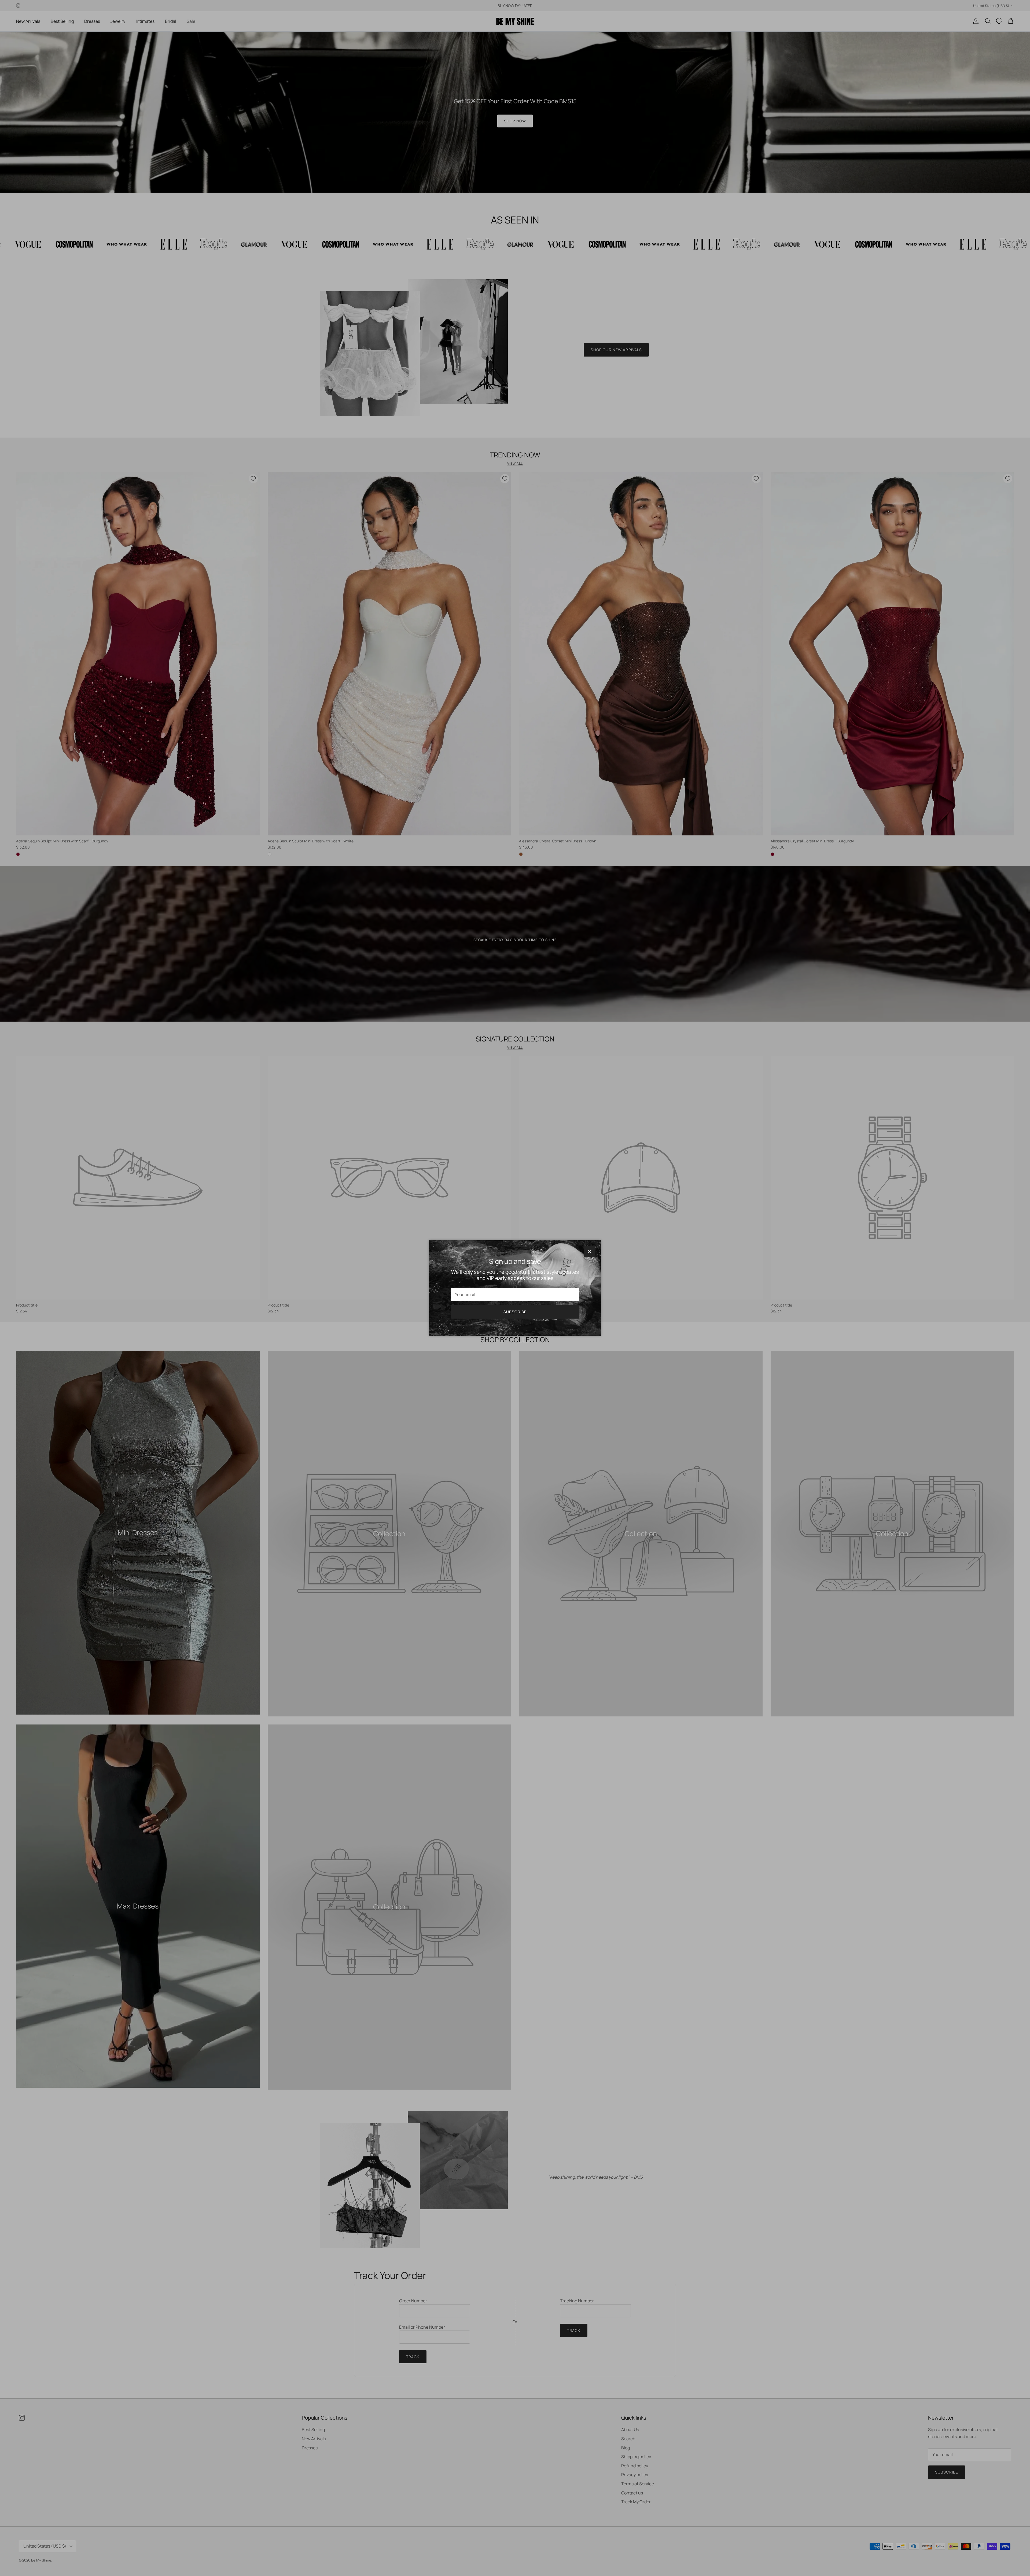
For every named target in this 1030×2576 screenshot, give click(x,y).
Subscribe (515, 1312)
